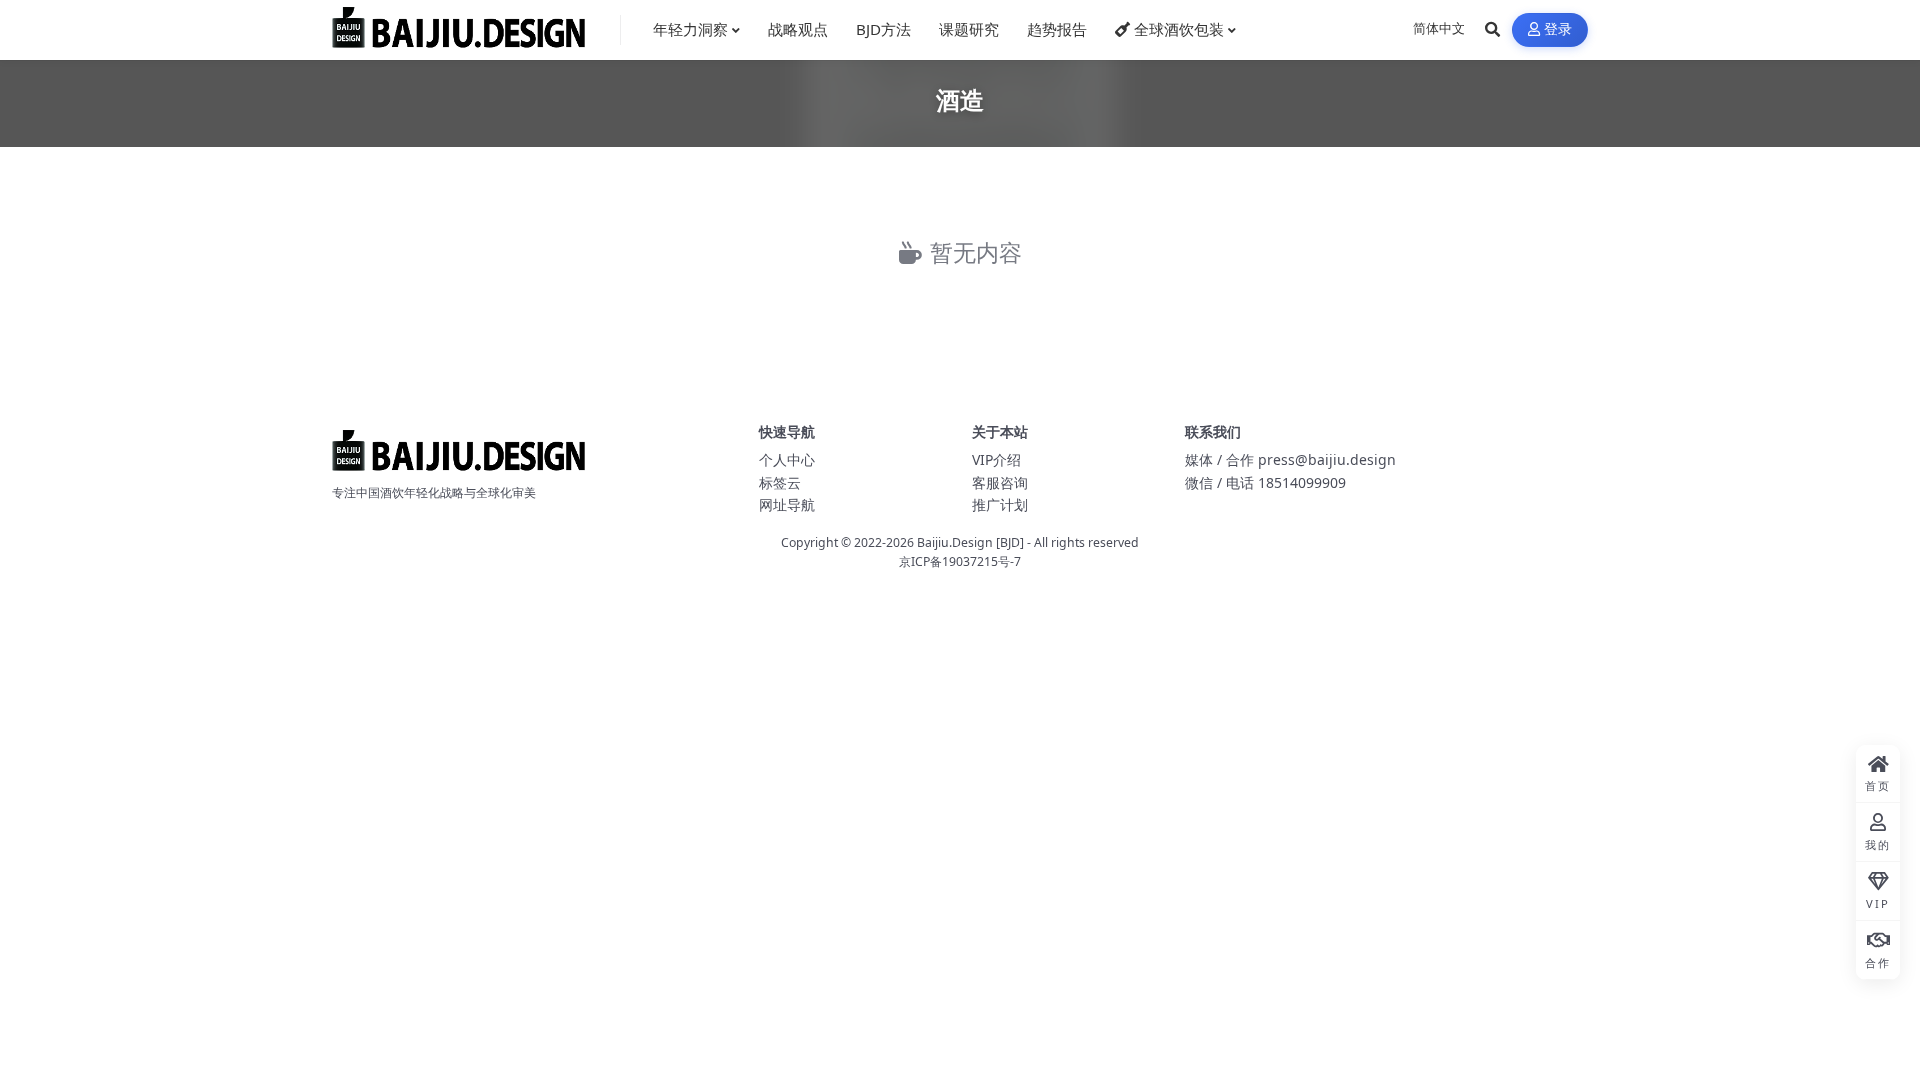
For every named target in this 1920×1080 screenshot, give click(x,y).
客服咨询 (1000, 482)
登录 (1558, 29)
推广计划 (1000, 504)
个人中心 (787, 459)
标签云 (780, 482)
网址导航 (787, 504)
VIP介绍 (996, 459)
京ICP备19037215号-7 (960, 561)
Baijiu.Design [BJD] (970, 542)
